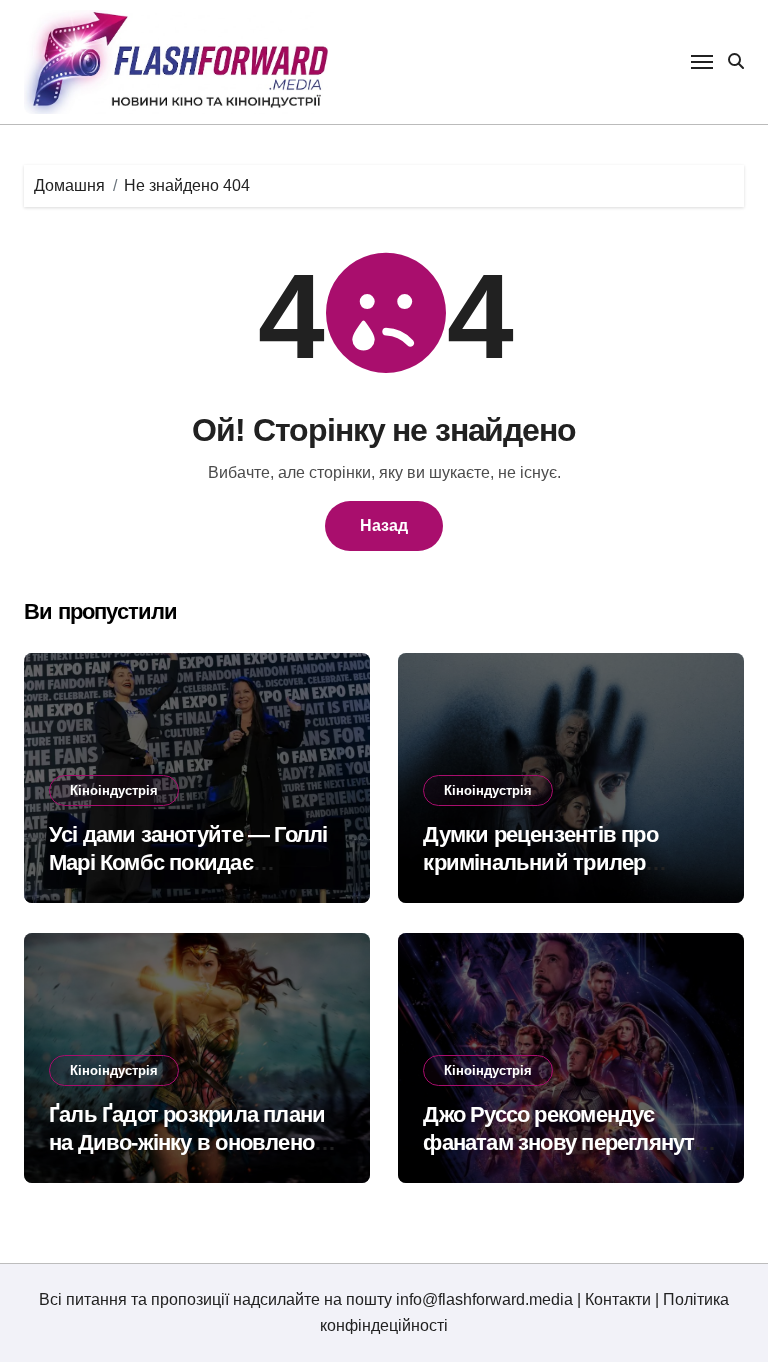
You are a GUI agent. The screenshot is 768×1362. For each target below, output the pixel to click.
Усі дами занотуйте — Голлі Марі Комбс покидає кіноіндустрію (188, 863)
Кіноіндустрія (114, 790)
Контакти (618, 1299)
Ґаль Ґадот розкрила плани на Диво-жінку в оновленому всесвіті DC (194, 1143)
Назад (384, 525)
